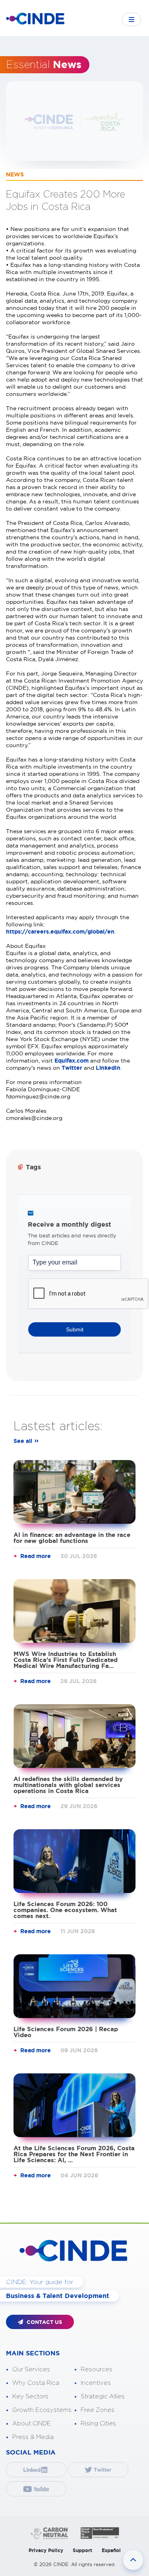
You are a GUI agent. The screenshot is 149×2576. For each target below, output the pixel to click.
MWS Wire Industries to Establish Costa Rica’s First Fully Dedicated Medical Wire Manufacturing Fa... (66, 1660)
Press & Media (33, 2437)
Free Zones (98, 2410)
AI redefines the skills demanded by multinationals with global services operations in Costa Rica (68, 1785)
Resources (97, 2369)
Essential (44, 65)
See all (23, 1441)
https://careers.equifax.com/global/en (60, 932)
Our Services (31, 2369)
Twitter (73, 1068)
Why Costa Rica (36, 2383)
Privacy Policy (46, 2550)
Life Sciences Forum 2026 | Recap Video (66, 2032)
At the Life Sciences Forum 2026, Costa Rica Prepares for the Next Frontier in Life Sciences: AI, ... (74, 2154)
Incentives (96, 2383)
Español (111, 2550)
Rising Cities (98, 2424)
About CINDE (32, 2424)
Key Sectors (30, 2397)
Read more (36, 1556)
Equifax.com (72, 1061)
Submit (75, 1329)
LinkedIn (108, 1068)
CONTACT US (44, 2322)
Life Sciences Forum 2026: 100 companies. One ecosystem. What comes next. (65, 1910)
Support (82, 2550)
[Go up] (133, 2560)
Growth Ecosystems (42, 2410)
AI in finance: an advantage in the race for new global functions (72, 1538)
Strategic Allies (103, 2397)
